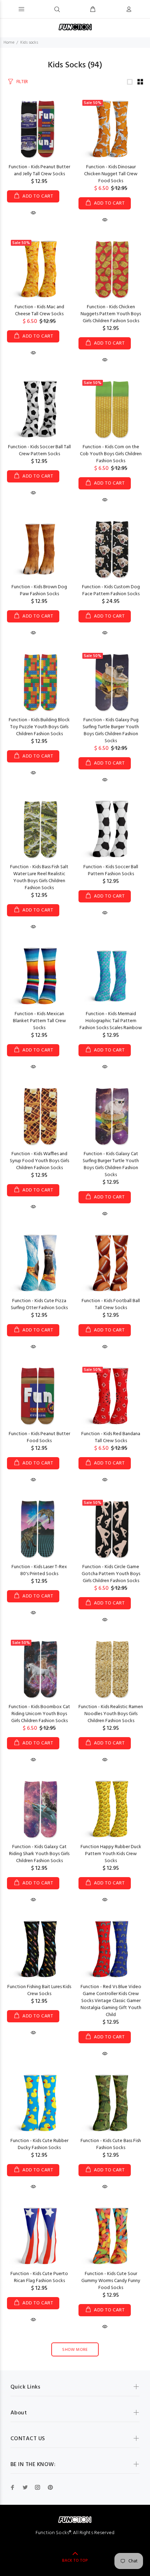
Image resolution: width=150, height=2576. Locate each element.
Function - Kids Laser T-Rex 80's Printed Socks (39, 1570)
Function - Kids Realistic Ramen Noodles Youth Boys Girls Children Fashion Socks (111, 1714)
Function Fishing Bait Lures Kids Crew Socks (39, 1990)
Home (9, 43)
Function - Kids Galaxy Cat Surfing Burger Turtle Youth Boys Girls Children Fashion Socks (111, 1164)
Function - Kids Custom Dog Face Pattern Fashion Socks (111, 591)
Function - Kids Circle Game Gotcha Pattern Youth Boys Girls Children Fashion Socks (111, 1574)
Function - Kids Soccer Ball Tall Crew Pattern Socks (39, 451)
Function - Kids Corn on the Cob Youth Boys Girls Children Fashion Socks (111, 454)
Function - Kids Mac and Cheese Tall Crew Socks (39, 311)
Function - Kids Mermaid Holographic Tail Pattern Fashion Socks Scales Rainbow (111, 1021)
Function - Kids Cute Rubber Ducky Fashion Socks (39, 2144)
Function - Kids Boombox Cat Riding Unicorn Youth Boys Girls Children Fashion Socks (39, 1714)
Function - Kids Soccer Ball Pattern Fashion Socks (111, 870)
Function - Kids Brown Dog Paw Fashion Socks (39, 591)
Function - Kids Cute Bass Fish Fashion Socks (111, 2144)
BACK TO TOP (75, 2561)
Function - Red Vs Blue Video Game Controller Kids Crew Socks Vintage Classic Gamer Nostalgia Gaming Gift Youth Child (111, 2001)
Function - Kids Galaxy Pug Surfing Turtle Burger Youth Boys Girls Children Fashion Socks (111, 730)
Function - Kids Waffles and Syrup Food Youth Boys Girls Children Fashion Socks (39, 1161)
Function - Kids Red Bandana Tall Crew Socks (111, 1437)
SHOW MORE (75, 2350)
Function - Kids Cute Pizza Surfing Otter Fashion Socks (39, 1304)
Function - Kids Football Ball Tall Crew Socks (111, 1304)
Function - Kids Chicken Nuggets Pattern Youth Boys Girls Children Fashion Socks (111, 314)
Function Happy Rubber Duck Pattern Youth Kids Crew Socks (111, 1854)
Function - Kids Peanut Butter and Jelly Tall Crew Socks (39, 171)
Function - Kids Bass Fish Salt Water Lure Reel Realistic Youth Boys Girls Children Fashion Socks (39, 877)
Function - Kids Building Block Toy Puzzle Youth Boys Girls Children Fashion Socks (39, 727)
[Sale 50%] (111, 129)
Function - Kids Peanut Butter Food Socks (39, 1437)
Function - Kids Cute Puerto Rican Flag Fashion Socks (39, 2277)
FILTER (22, 82)
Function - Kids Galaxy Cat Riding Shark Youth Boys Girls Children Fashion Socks (39, 1854)
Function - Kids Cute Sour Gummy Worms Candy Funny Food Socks (111, 2281)
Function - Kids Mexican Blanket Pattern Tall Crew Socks (39, 1021)
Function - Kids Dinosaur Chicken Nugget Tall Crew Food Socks (111, 174)
